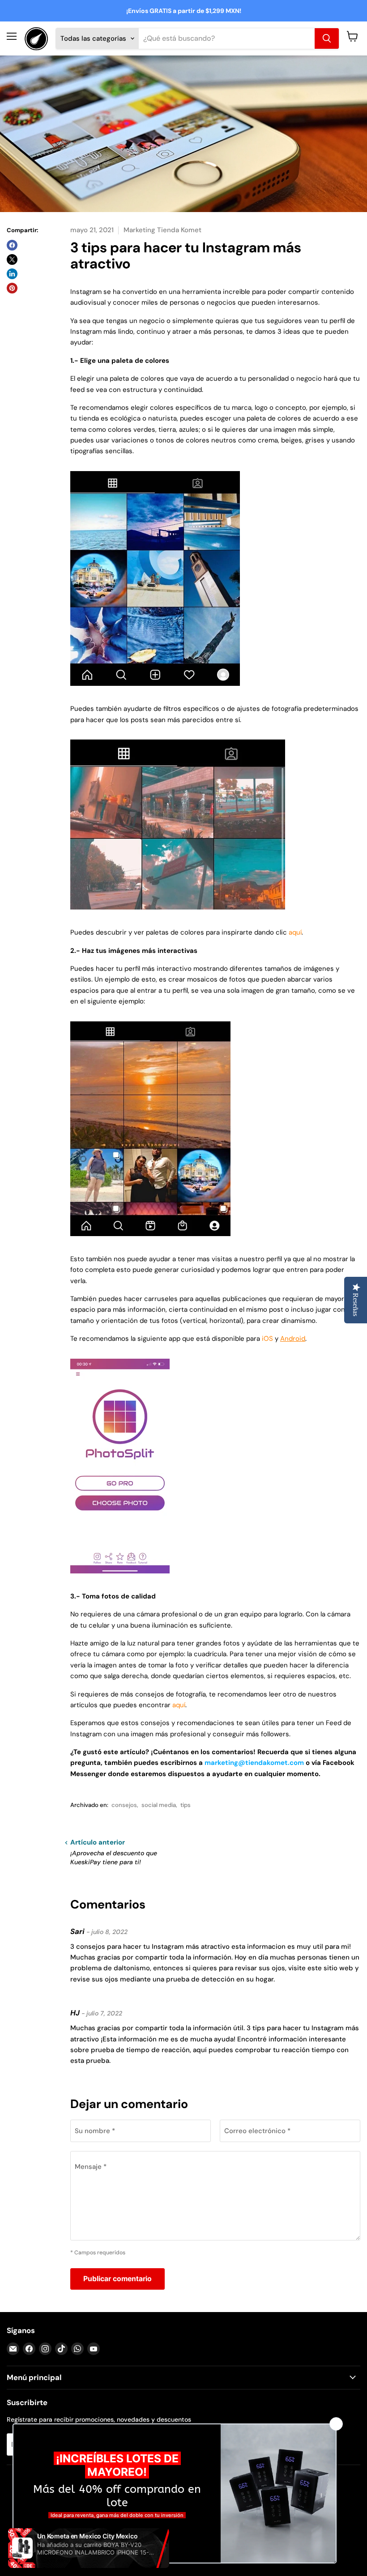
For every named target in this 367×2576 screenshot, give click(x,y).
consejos (124, 1805)
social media (159, 1805)
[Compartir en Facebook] (12, 245)
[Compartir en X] (12, 259)
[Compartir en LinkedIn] (12, 274)
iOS (267, 1339)
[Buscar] (327, 38)
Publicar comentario (117, 2279)
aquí (295, 932)
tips (186, 1805)
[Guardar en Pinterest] (12, 288)
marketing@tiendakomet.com (254, 1763)
